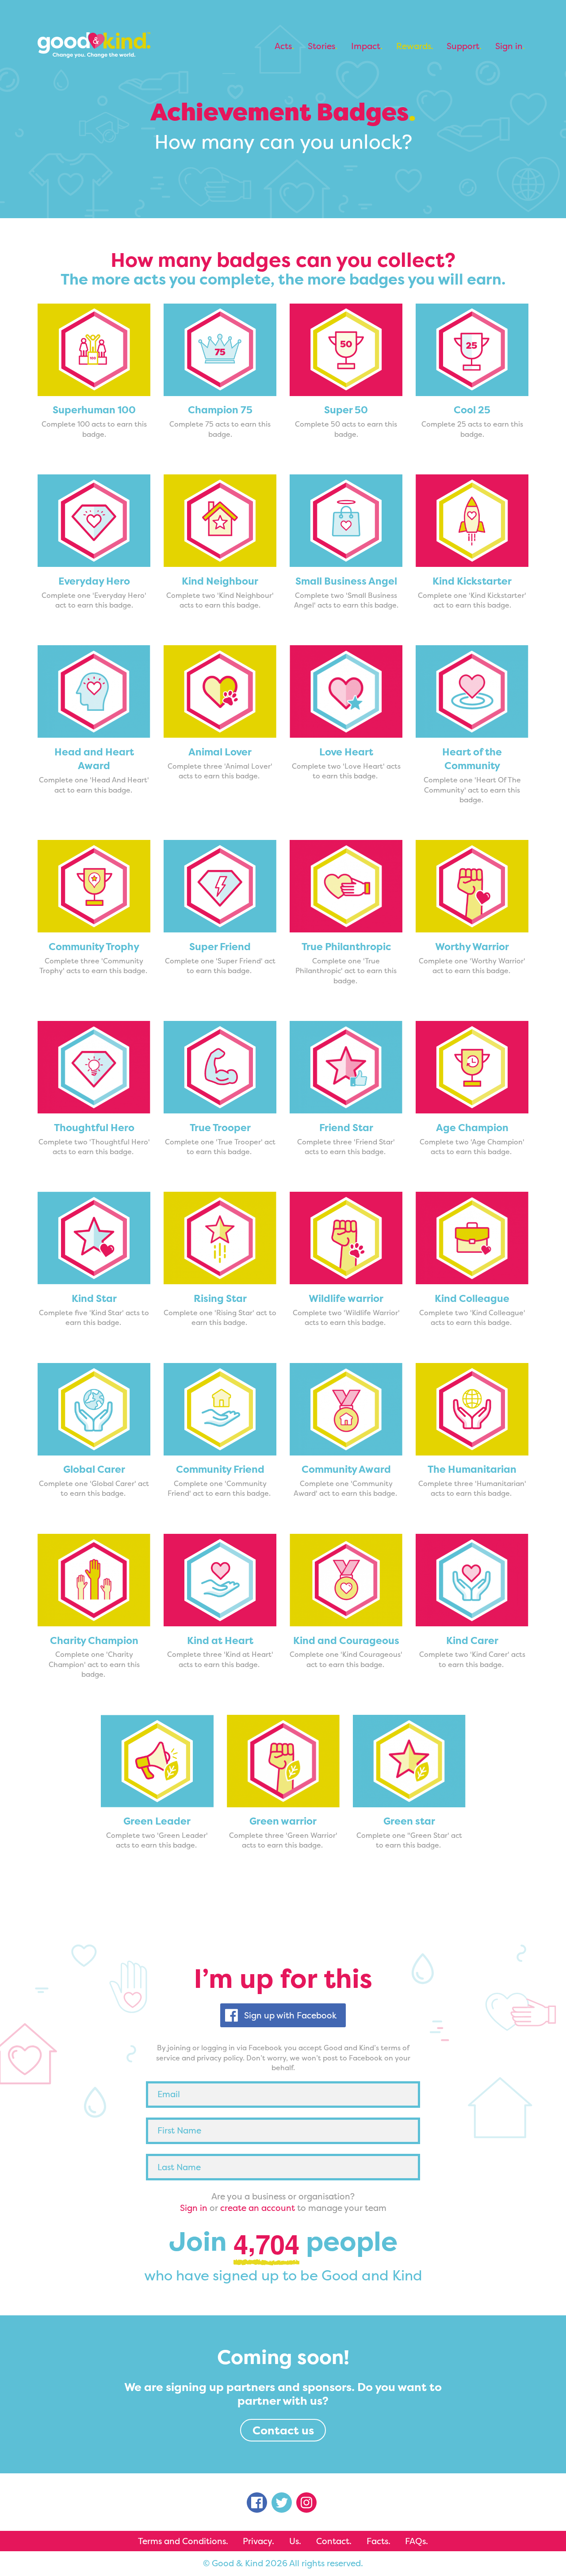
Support (463, 46)
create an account (258, 2208)
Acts (283, 46)
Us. (295, 2541)
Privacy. (258, 2541)
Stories (321, 46)
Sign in (509, 46)
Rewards (414, 46)
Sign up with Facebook (290, 2015)
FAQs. (417, 2541)
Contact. (334, 2541)
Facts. (379, 2541)
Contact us (283, 2430)
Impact (366, 46)
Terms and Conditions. (183, 2541)
